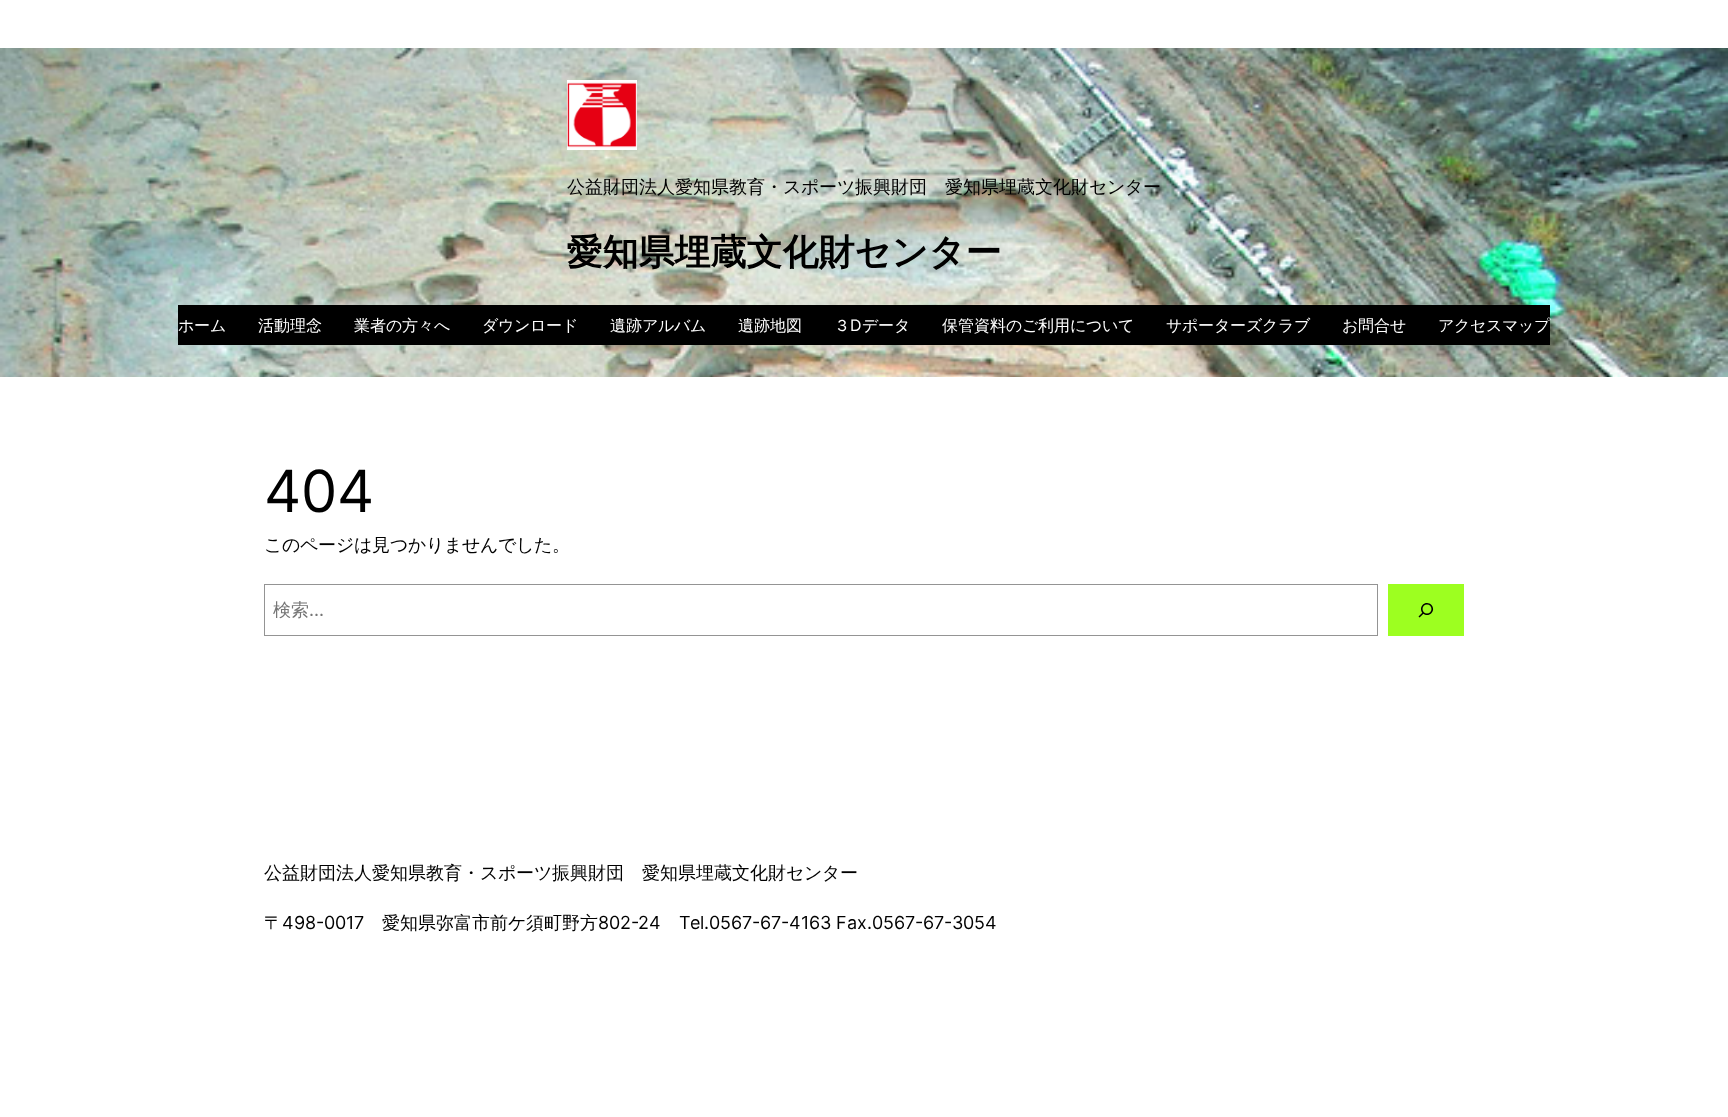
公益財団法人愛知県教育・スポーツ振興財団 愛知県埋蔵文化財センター (864, 186)
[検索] (1426, 610)
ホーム (202, 325)
